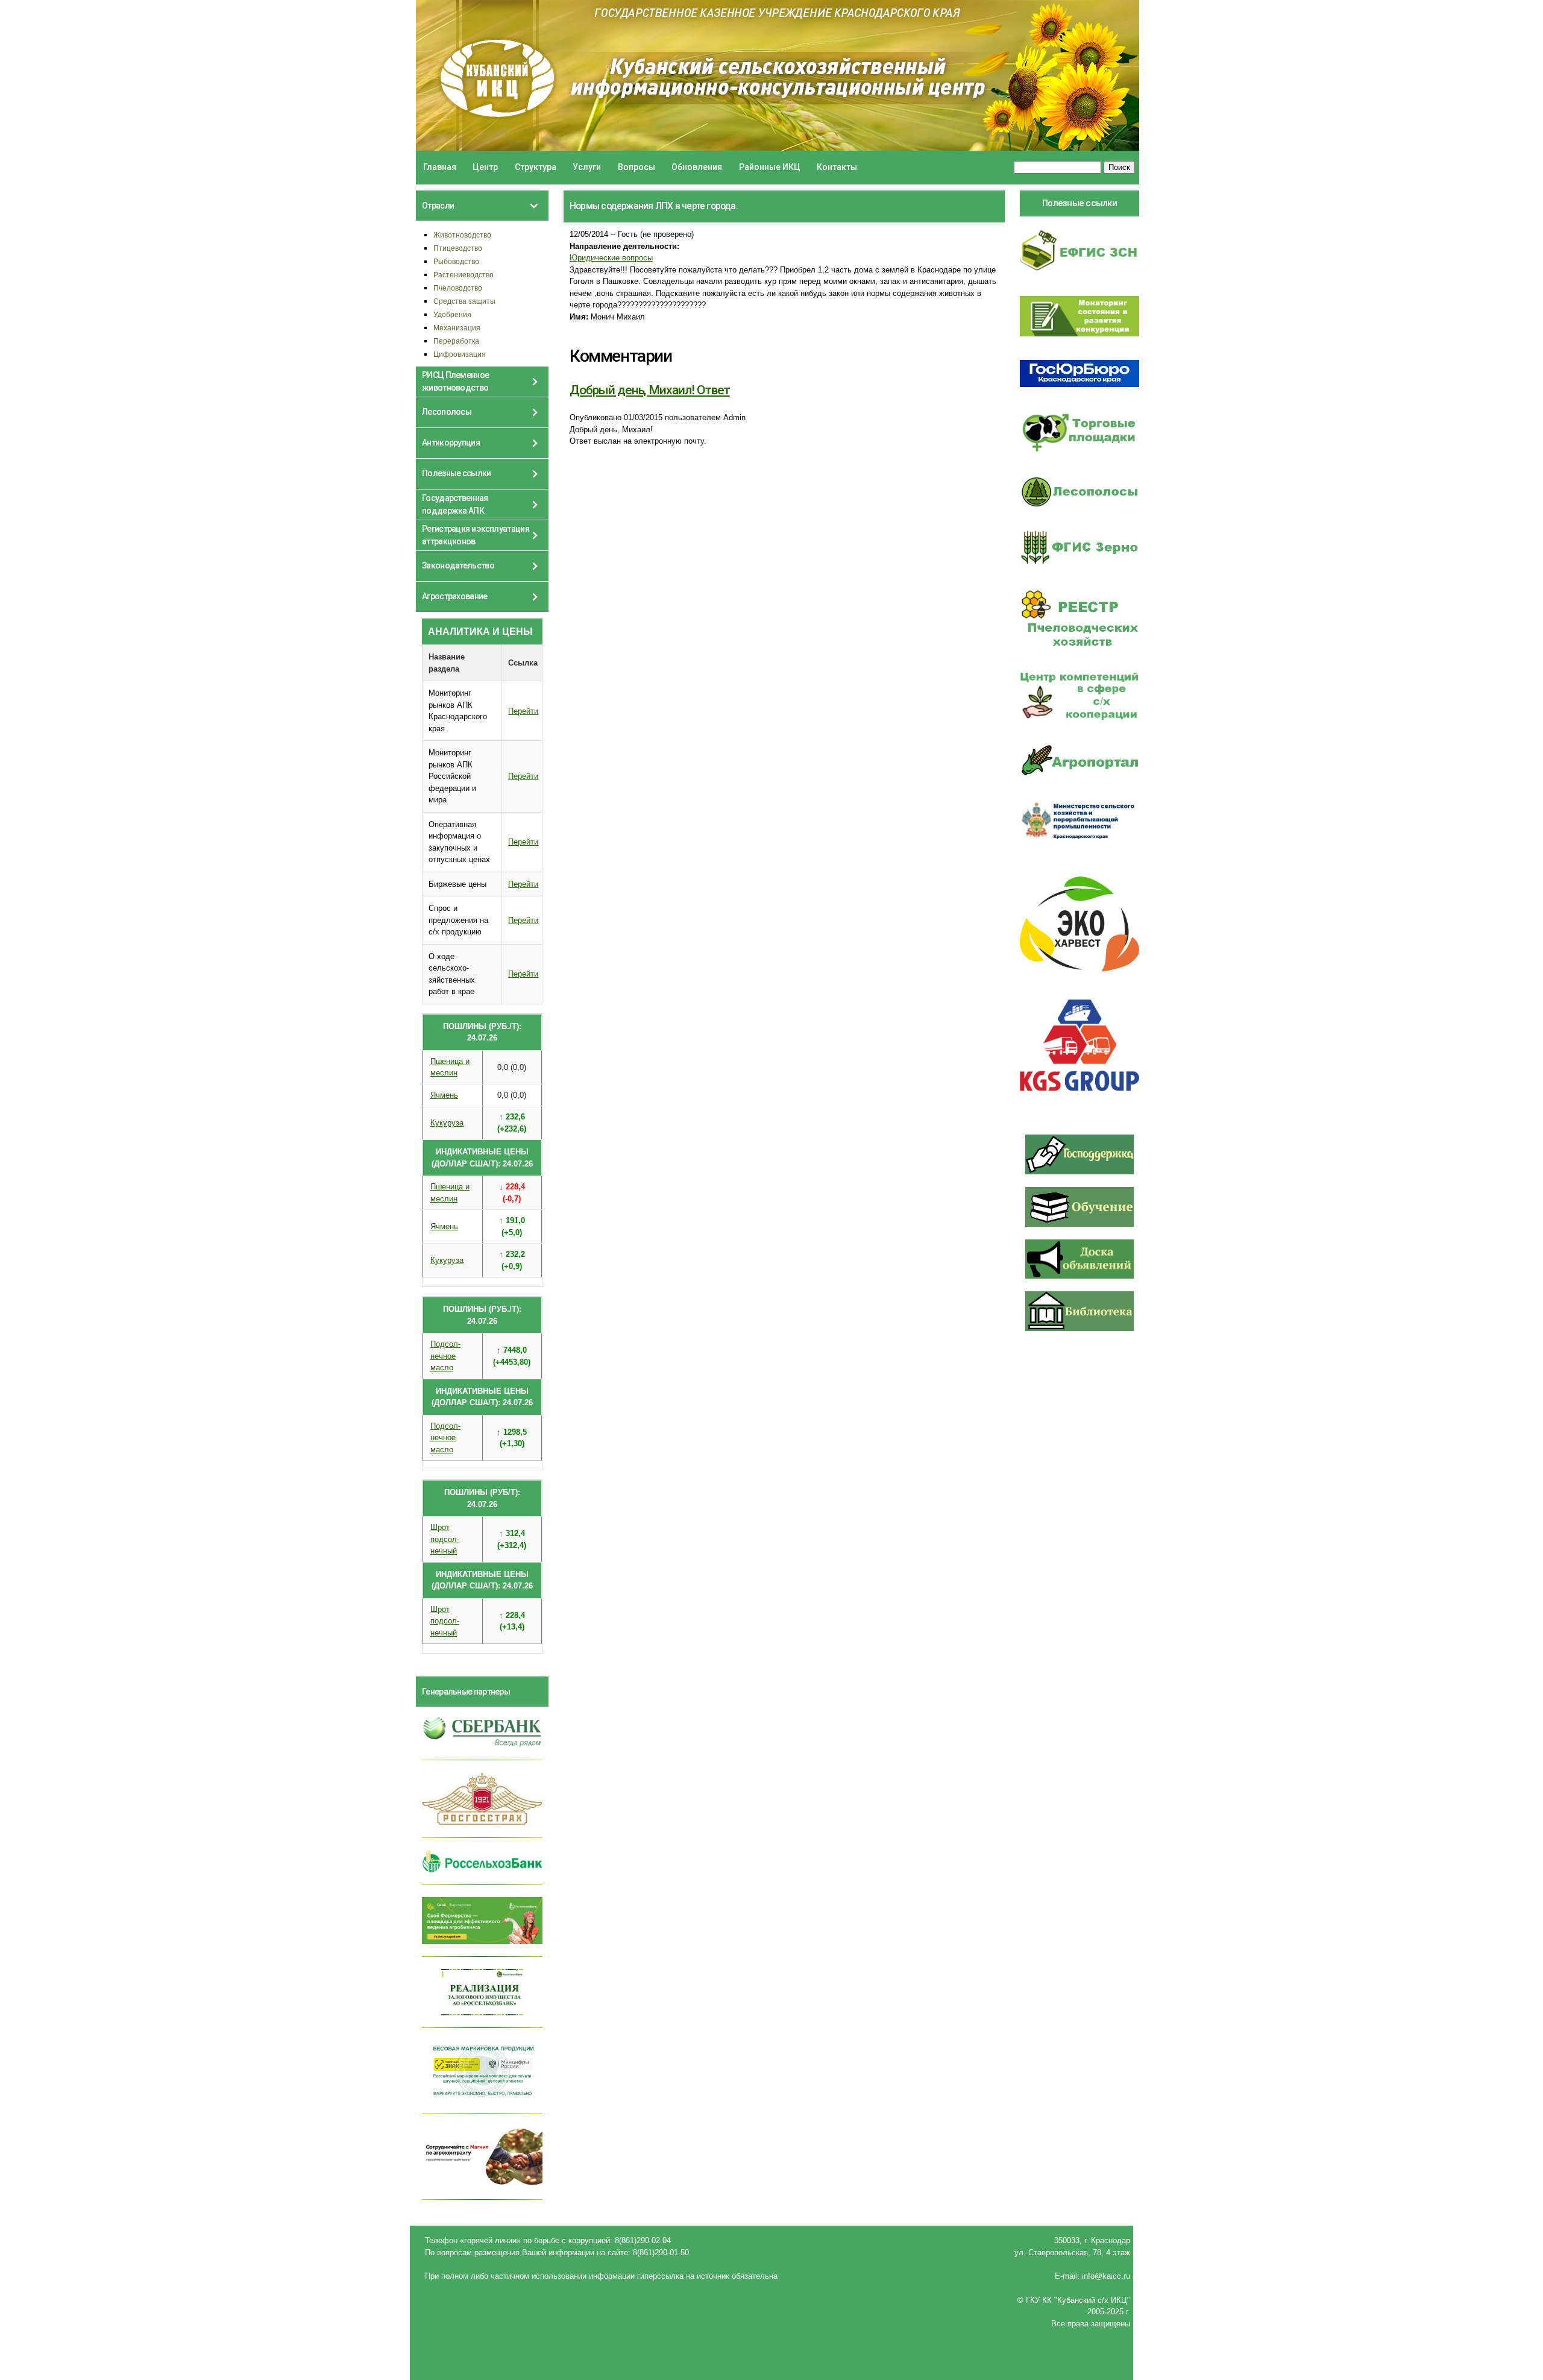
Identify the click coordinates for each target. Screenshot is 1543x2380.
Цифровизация (460, 354)
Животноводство (462, 235)
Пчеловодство (458, 288)
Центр (485, 167)
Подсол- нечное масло (445, 1356)
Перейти (523, 711)
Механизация (457, 328)
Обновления (697, 167)
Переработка (456, 341)
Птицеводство (458, 248)
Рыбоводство (456, 261)
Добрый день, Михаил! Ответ (650, 390)
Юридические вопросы (611, 258)
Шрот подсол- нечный (445, 1539)
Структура (536, 167)
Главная (440, 167)
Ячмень (444, 1095)
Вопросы (636, 167)
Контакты (837, 167)
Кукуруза (447, 1123)
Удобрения (452, 314)
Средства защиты (464, 301)
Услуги (587, 167)
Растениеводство (464, 275)
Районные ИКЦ (770, 167)
